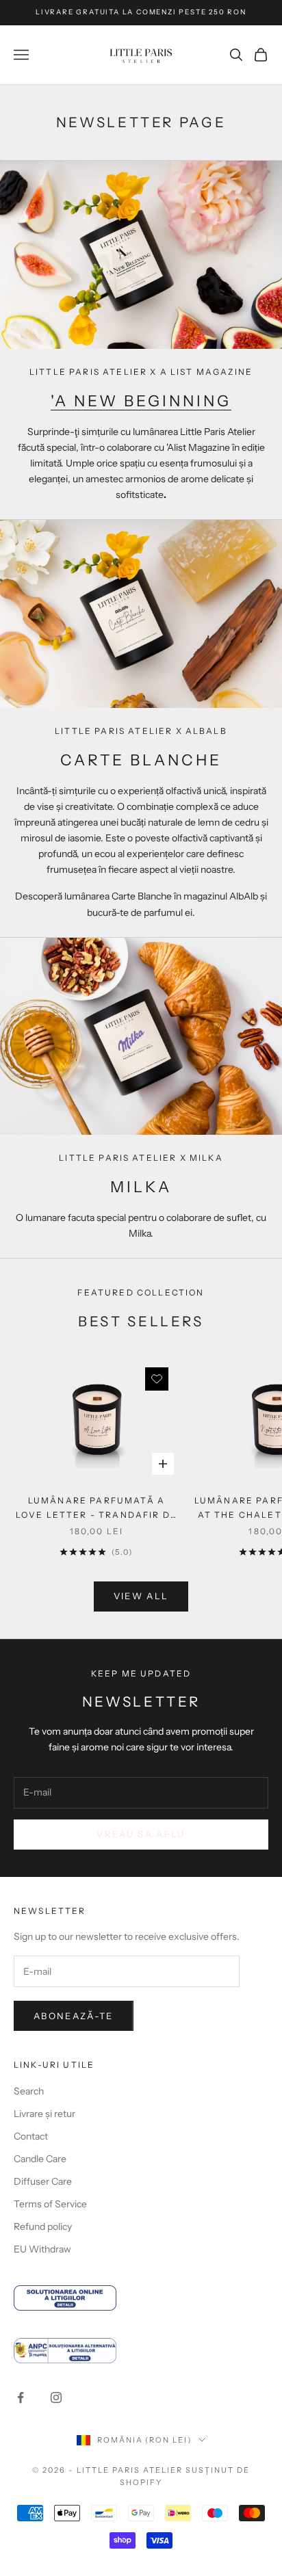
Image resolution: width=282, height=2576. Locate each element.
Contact (31, 2136)
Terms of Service (50, 2204)
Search (29, 2091)
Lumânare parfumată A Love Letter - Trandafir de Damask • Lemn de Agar (97, 1509)
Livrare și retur (44, 2114)
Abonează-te (74, 2016)
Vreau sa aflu (141, 1834)
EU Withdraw (42, 2249)
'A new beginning (141, 401)
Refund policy (43, 2226)
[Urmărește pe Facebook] (21, 2397)
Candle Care (40, 2159)
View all (141, 1596)
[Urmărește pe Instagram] (56, 2397)
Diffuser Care (43, 2181)
